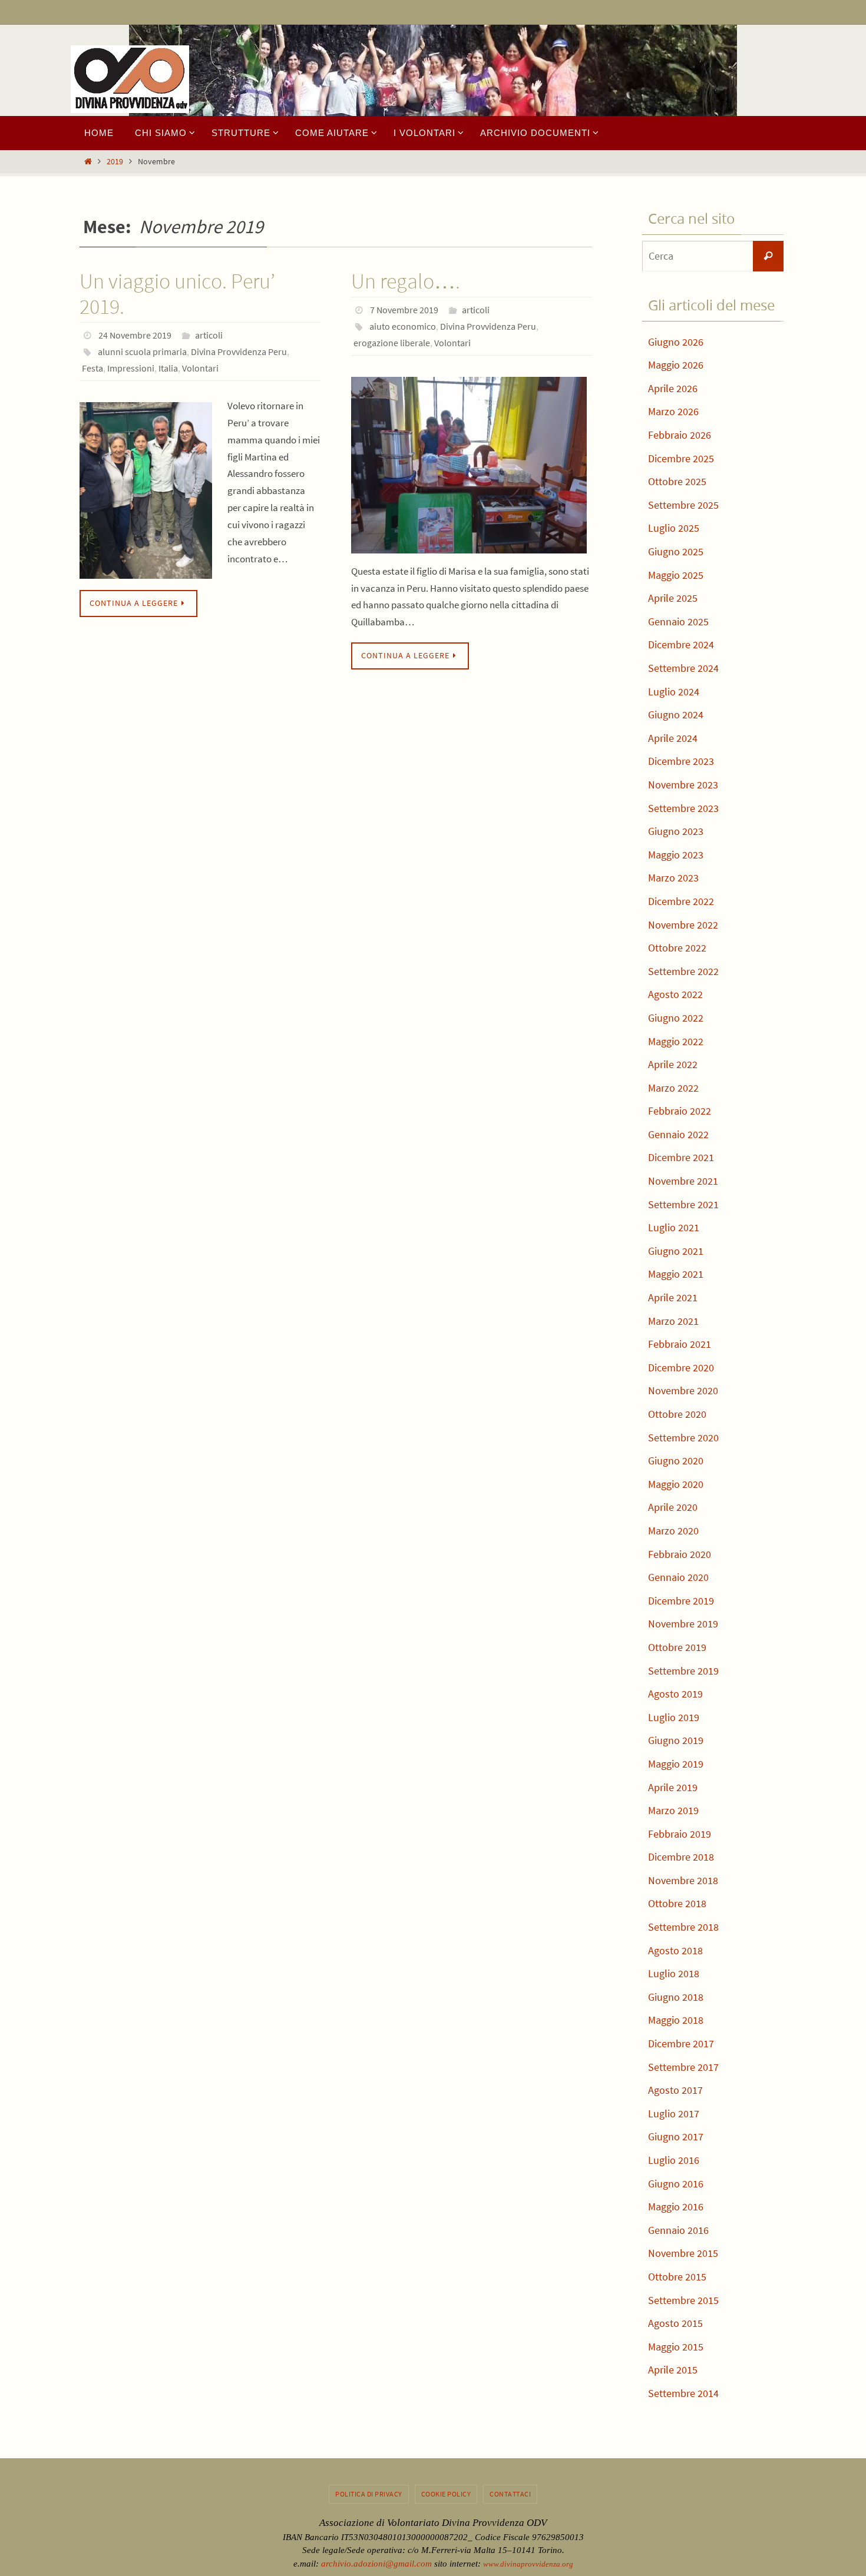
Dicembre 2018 (681, 1857)
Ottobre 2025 (677, 481)
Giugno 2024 (676, 715)
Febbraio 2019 (680, 1834)
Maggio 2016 (676, 2207)
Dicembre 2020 (681, 1367)
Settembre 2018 (683, 1927)
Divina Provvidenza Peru (239, 352)
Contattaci (510, 2494)
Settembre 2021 (683, 1204)
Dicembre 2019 (681, 1601)
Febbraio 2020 (680, 1554)
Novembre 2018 (683, 1880)
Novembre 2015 (683, 2253)
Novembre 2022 (683, 925)
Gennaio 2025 (678, 621)
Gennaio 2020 (678, 1577)
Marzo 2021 (673, 1321)
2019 (115, 162)
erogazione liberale (392, 343)
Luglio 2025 (674, 528)
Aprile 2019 (673, 1787)
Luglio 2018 (674, 1973)
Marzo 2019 (673, 1810)
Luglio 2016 (674, 2160)
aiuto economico (403, 326)
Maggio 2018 (676, 2020)
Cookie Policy (446, 2494)
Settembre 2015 (683, 2300)
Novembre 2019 (683, 1624)
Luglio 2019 (674, 1717)
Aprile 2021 (673, 1297)
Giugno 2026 (676, 342)
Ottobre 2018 (677, 1903)
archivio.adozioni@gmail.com (376, 2564)
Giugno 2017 (676, 2136)
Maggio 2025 (676, 575)
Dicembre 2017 (681, 2043)
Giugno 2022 (676, 1018)
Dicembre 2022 (681, 901)
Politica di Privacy (369, 2494)
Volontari (200, 368)
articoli (209, 335)
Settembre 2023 (683, 808)
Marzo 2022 (673, 1088)
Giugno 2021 (676, 1251)
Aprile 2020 (673, 1507)
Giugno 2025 (676, 551)
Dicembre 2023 (681, 761)
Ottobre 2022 (677, 948)
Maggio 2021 (676, 1274)
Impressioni (131, 368)
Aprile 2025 (673, 598)
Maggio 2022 (676, 1041)
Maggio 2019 (676, 1764)
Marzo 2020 (673, 1531)
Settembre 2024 (683, 668)
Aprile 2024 (673, 738)
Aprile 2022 (673, 1064)
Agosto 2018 (675, 1950)
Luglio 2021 (674, 1227)
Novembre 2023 (683, 785)
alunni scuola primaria (142, 352)
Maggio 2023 (676, 855)
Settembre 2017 (683, 2067)
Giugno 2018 (676, 1997)
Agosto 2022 (675, 994)
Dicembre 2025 (681, 458)
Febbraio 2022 (680, 1111)
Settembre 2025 (683, 505)
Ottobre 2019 (677, 1647)
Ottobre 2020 (677, 1414)
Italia (168, 368)
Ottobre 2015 (677, 2277)
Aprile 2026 (673, 388)
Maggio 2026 (676, 365)
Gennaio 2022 (678, 1134)
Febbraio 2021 (680, 1344)
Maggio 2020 (676, 1484)
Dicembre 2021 (681, 1157)
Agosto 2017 (675, 2090)
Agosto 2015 (675, 2323)
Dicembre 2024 (681, 644)
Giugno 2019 (676, 1740)
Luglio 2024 (674, 692)
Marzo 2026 (673, 411)
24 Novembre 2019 (135, 335)
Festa (92, 368)
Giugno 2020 (676, 1461)
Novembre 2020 (683, 1390)
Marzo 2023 (673, 878)
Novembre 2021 (683, 1181)
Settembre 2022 (683, 971)
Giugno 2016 (676, 2184)
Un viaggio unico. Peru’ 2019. (177, 294)
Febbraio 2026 (680, 435)
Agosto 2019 (675, 1694)
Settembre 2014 (683, 2393)
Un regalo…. (406, 281)
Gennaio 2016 (678, 2230)
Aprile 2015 (673, 2370)
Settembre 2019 (683, 1671)
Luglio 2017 (674, 2113)
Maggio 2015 (676, 2347)
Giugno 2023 (676, 831)
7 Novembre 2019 (404, 310)
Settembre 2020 (683, 1438)
